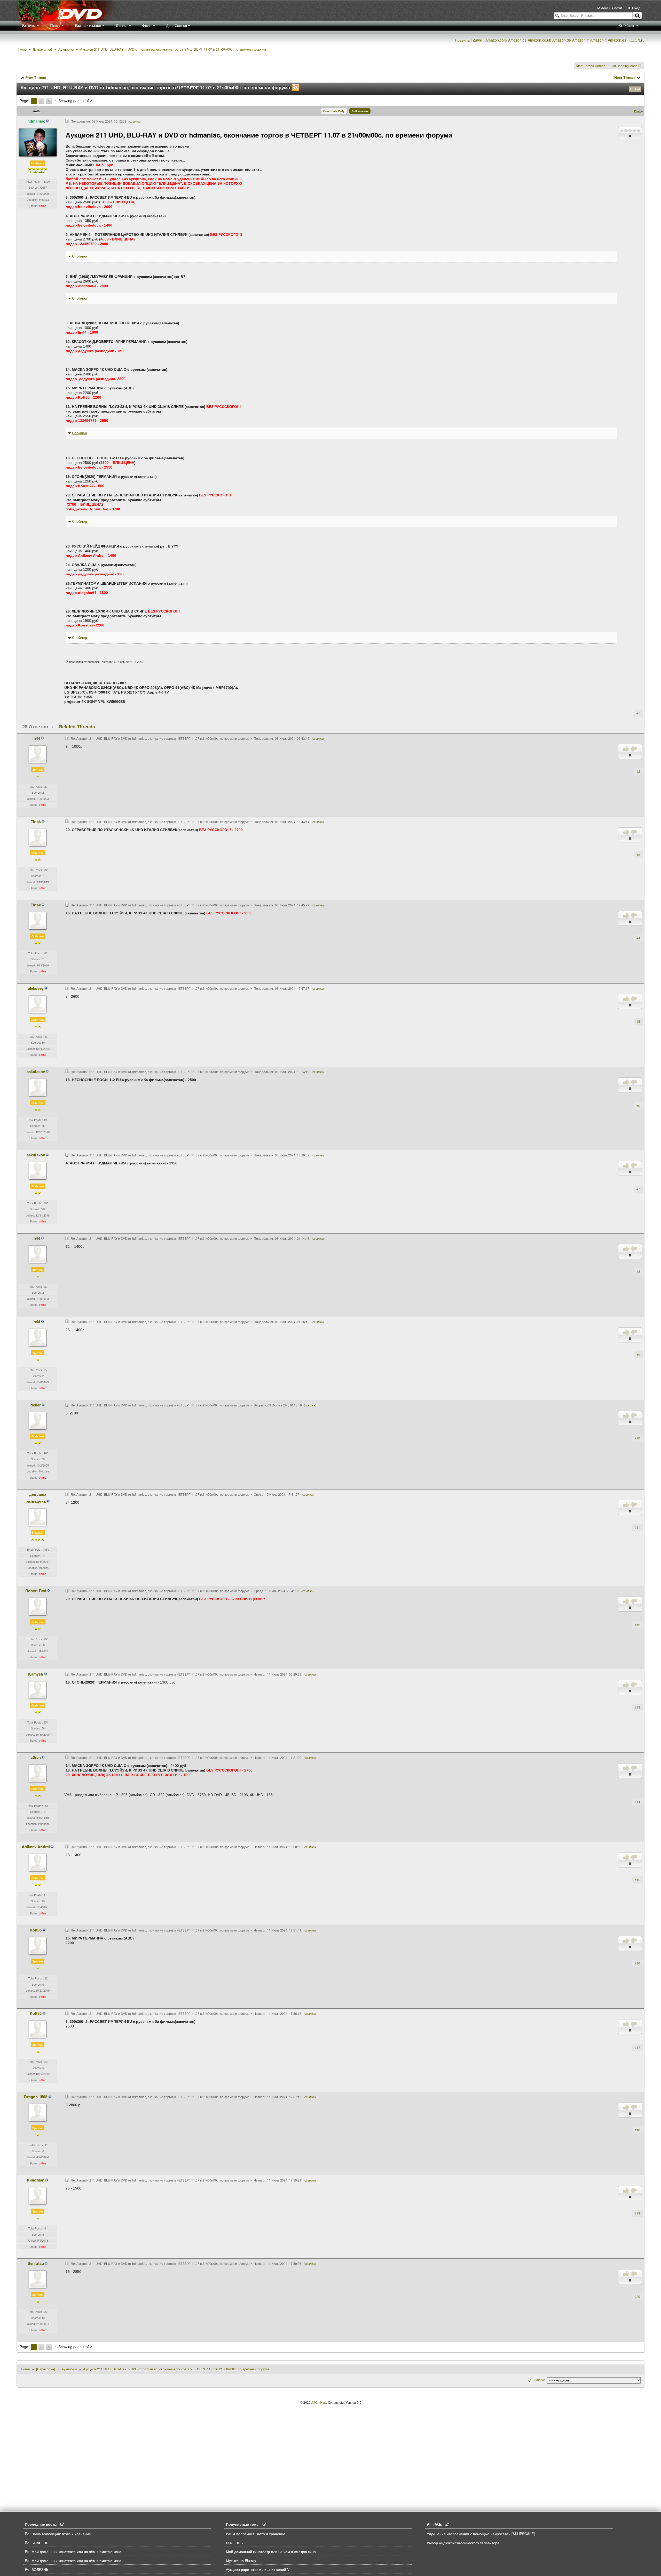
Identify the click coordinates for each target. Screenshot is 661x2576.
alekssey (36, 988)
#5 (638, 1021)
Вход (636, 8)
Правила (462, 40)
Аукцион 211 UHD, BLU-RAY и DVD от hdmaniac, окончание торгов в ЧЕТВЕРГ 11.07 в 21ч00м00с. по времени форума (173, 49)
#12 (637, 1625)
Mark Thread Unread (591, 66)
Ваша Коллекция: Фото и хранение (256, 2534)
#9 (638, 1355)
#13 (637, 1707)
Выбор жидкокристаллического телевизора (463, 2543)
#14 (637, 1802)
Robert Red (36, 1591)
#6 (638, 1106)
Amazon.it (598, 40)
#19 (637, 2213)
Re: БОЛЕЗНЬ (37, 2543)
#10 (637, 1438)
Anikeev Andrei (36, 1847)
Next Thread (625, 77)
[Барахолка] (42, 49)
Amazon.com (496, 40)
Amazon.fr (581, 40)
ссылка (135, 121)
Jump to (538, 2380)
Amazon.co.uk (539, 40)
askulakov (36, 1072)
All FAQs (436, 2524)
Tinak (36, 822)
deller (36, 1405)
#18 (637, 2130)
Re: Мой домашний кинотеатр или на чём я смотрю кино (73, 2551)
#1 (638, 713)
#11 (637, 1527)
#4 (638, 938)
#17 (637, 2047)
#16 (637, 1963)
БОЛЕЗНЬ (234, 2543)
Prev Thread (36, 77)
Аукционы (66, 49)
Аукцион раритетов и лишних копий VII (259, 2569)
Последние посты (43, 2524)
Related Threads (77, 727)
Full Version (360, 111)
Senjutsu (36, 2263)
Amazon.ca (517, 40)
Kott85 (36, 1930)
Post (638, 111)
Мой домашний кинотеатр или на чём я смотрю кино (271, 2551)
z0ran (36, 1757)
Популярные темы (244, 2524)
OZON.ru (637, 40)
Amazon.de (562, 40)
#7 (638, 1189)
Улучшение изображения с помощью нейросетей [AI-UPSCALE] (481, 2534)
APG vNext (319, 2402)
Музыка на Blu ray (241, 2561)
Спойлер (80, 256)
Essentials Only (334, 111)
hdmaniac (36, 121)
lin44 (36, 738)
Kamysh (36, 1674)
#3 (638, 855)
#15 (637, 1880)
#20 (637, 2296)
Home (22, 49)
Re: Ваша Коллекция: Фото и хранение (58, 2534)
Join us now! (612, 8)
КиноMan (36, 2180)
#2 (638, 771)
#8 (638, 1271)
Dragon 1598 (36, 2097)
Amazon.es (617, 40)
